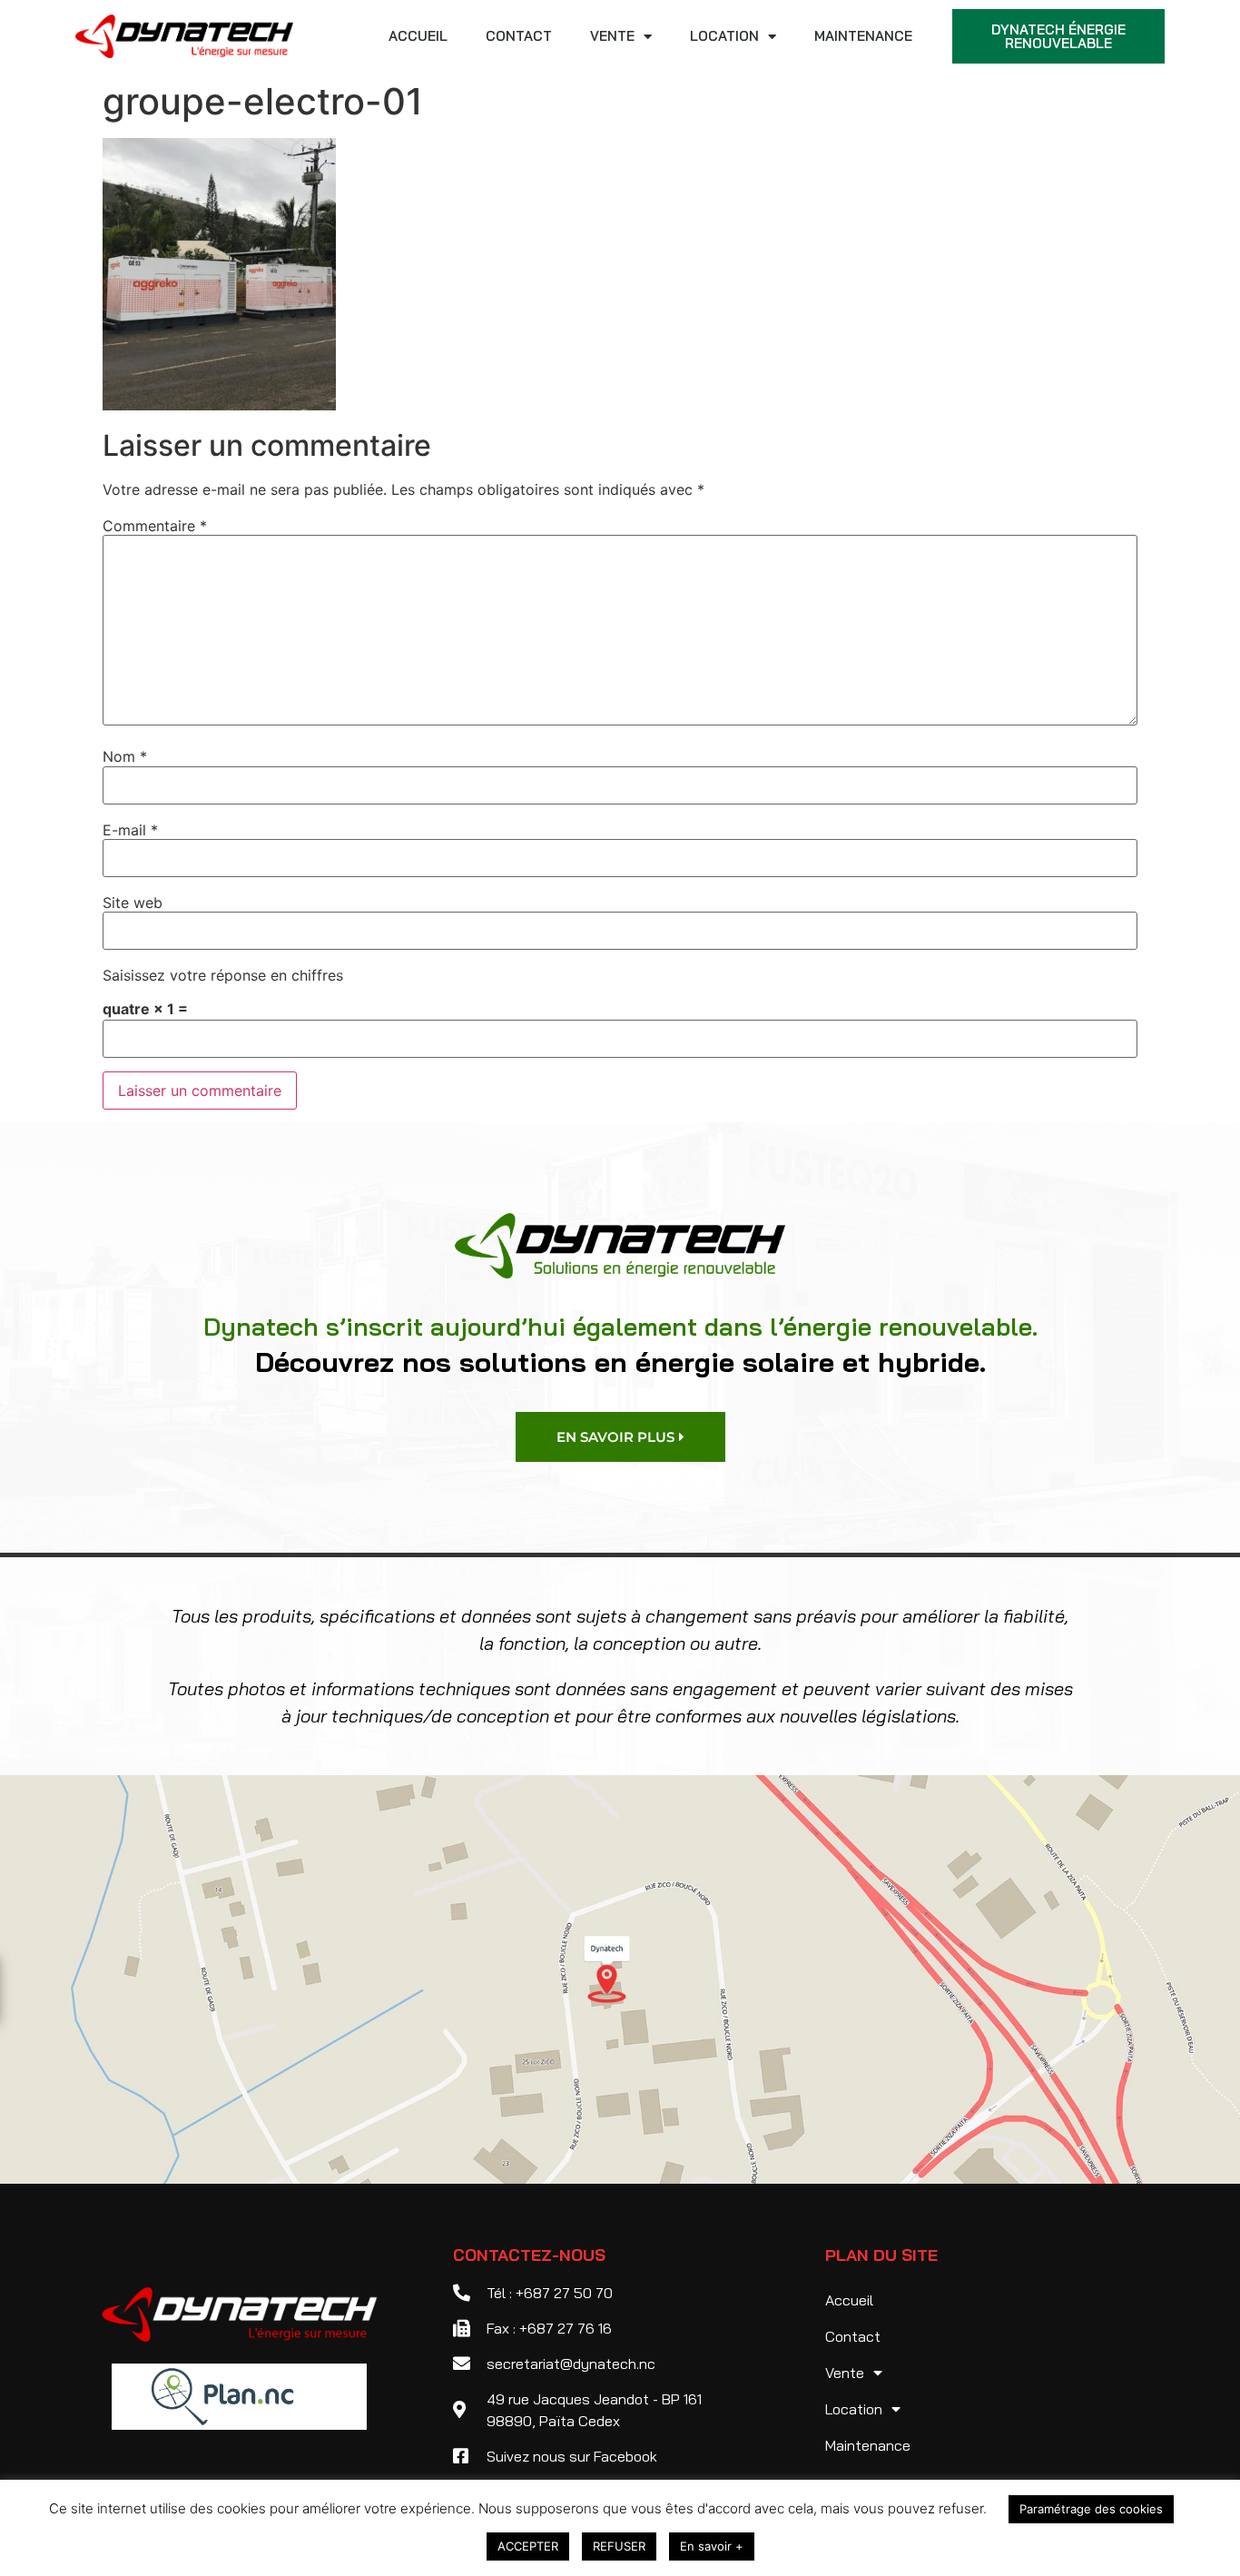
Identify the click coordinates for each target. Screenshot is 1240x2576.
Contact (519, 36)
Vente (612, 36)
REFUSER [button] (619, 2546)
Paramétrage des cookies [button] (1091, 2509)
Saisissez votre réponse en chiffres (223, 975)
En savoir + (712, 2546)
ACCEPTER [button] (528, 2546)
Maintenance (863, 36)
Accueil (418, 36)
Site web (133, 903)
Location (724, 36)
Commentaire (155, 526)
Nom (125, 756)
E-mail (130, 830)
